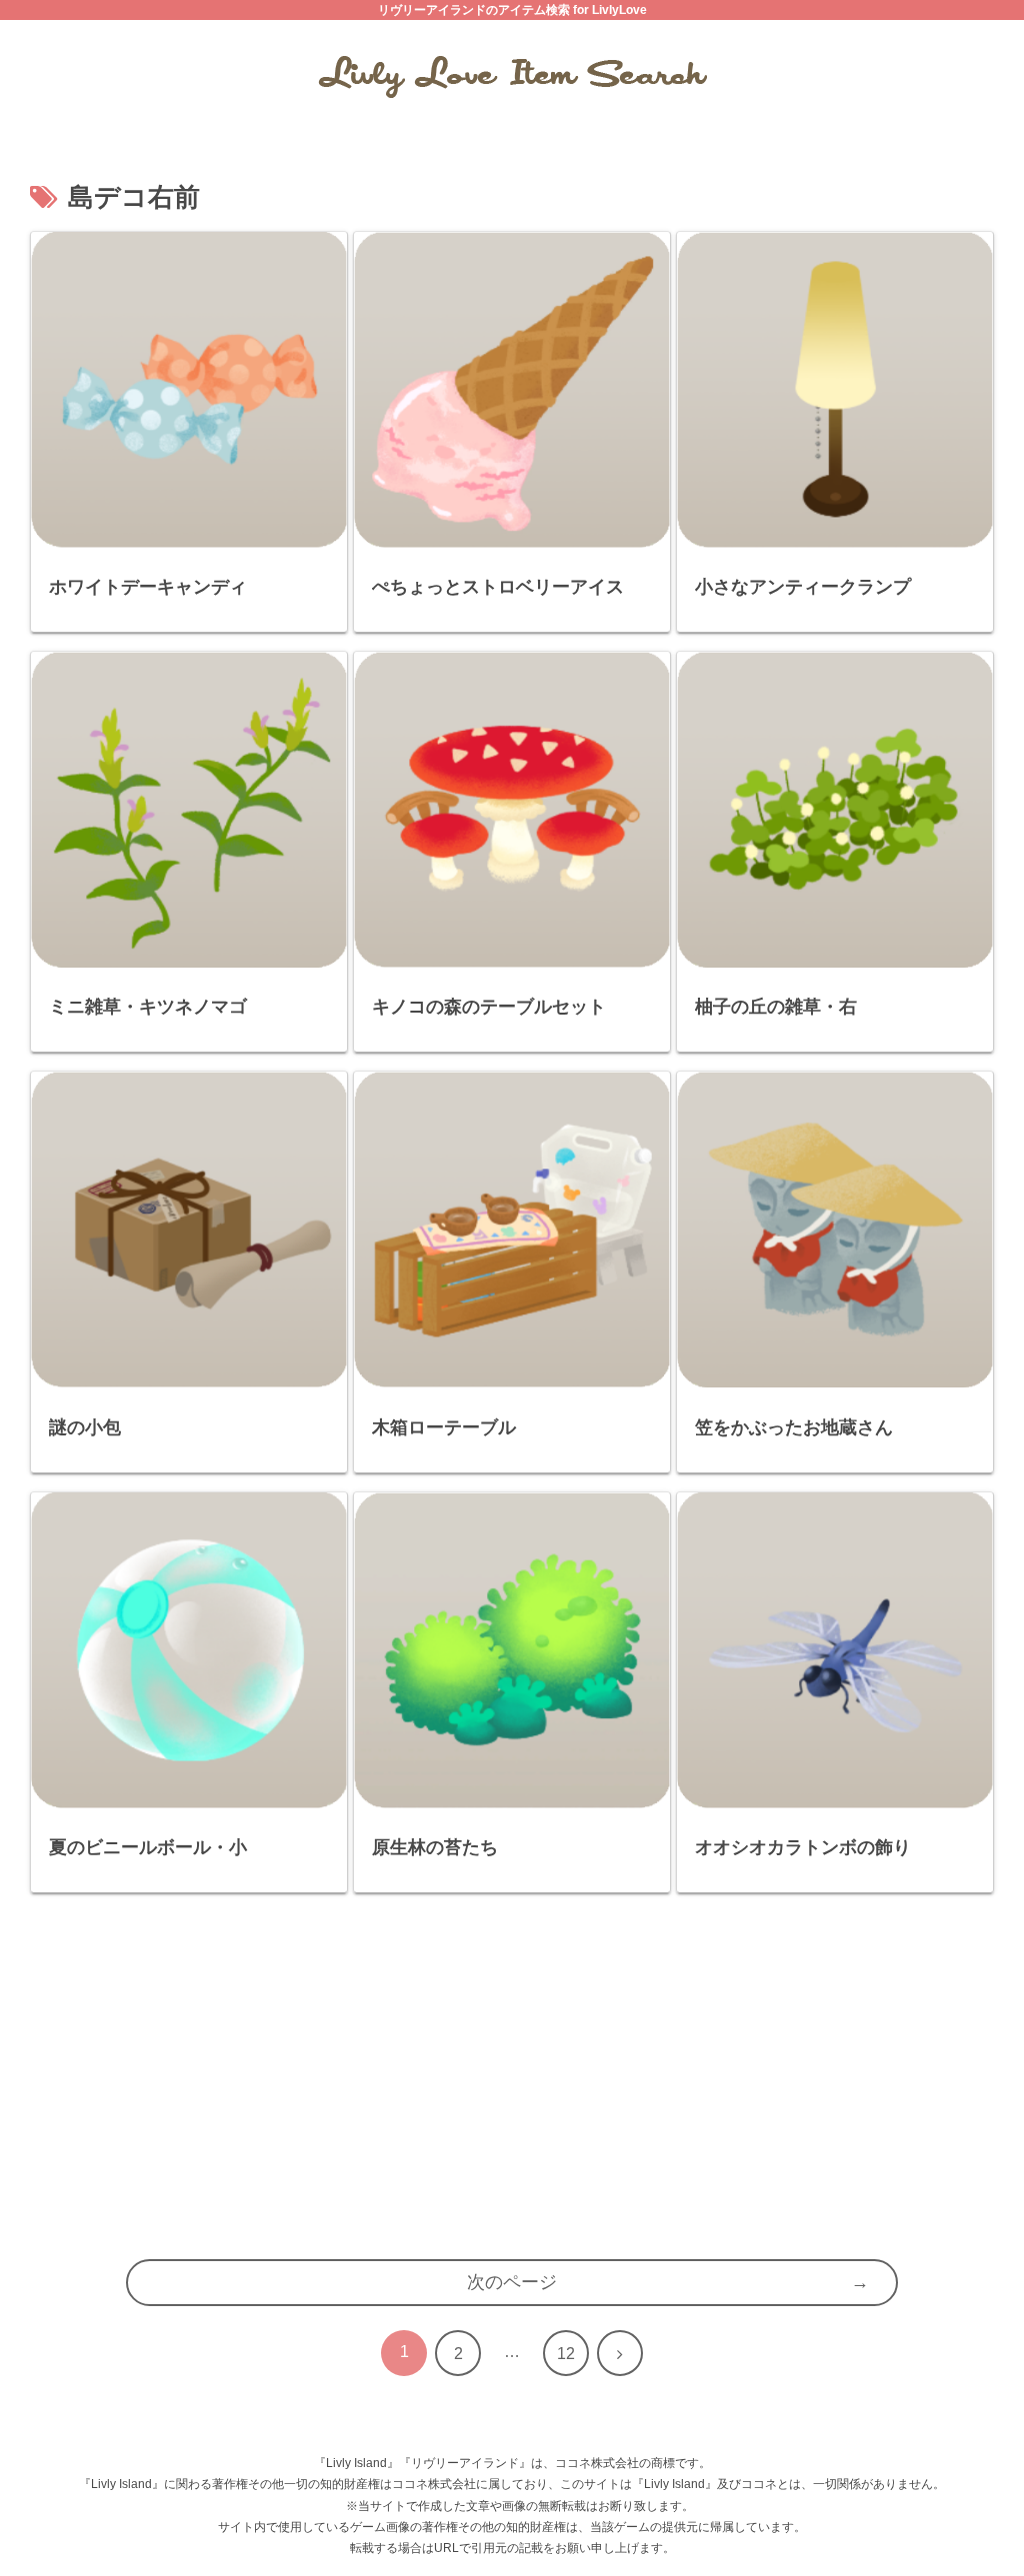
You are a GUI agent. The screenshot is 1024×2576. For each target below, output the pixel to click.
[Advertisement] (512, 2087)
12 (566, 2354)
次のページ (512, 2282)
